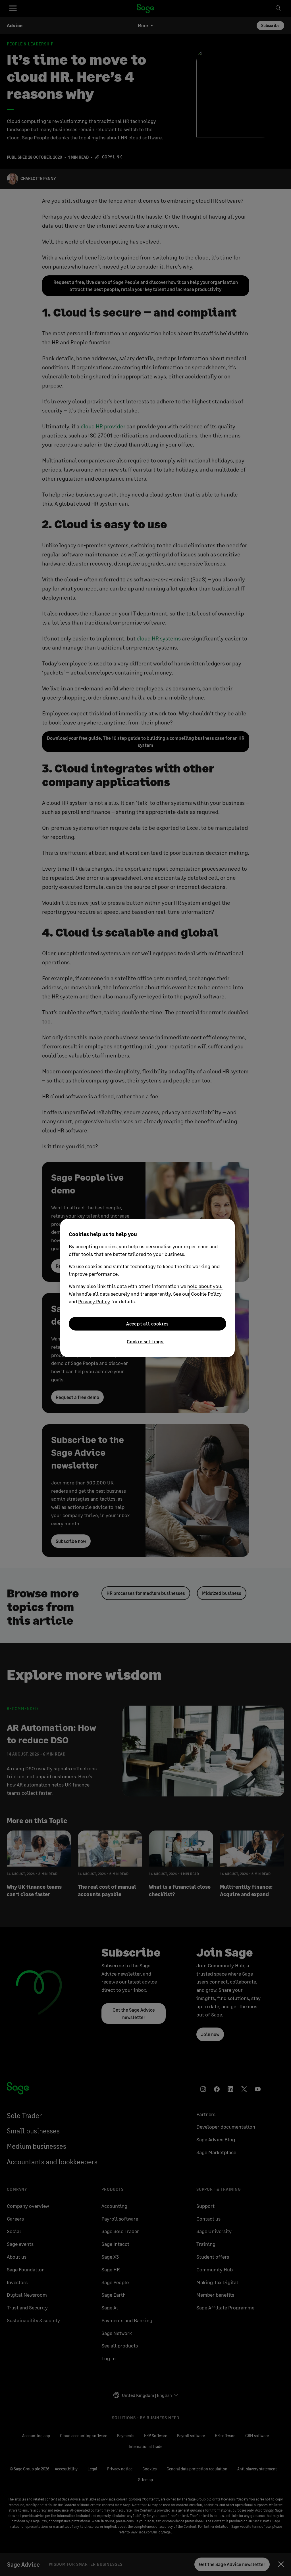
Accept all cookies (147, 1324)
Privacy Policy (94, 1301)
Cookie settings (145, 1342)
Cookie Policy (206, 1294)
